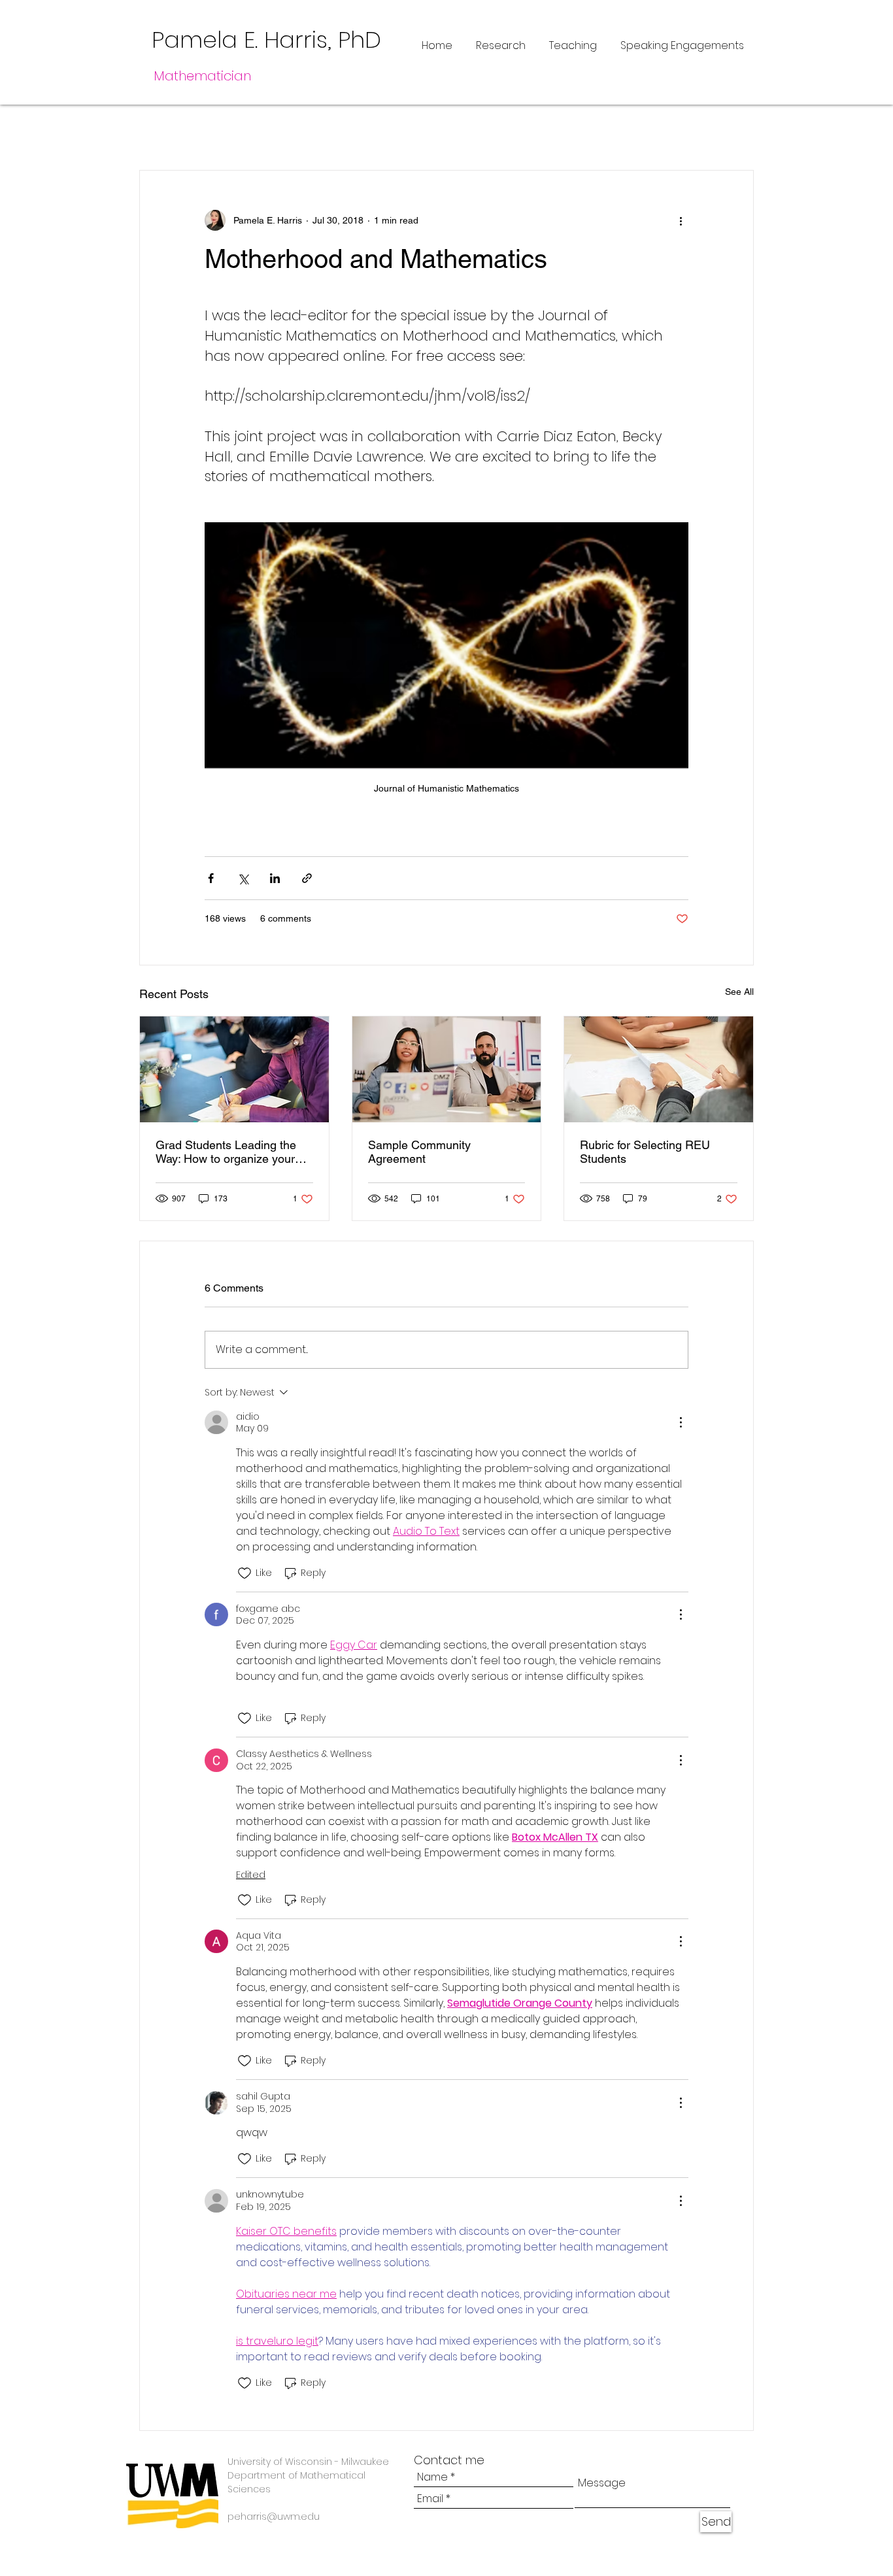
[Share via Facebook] (211, 878)
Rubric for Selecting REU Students (645, 1152)
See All (739, 992)
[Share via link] (307, 878)
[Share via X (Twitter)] (243, 878)
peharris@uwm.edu (274, 2517)
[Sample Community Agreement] (447, 1069)
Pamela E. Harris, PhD (266, 40)
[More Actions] (681, 1422)
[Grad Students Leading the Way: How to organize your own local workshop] (234, 1069)
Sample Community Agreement (419, 1152)
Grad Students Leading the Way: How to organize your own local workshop (226, 1152)
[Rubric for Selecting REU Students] (659, 1069)
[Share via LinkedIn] (275, 878)
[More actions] (681, 220)
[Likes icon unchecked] (244, 1573)
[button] (737, 131)
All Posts (162, 130)
